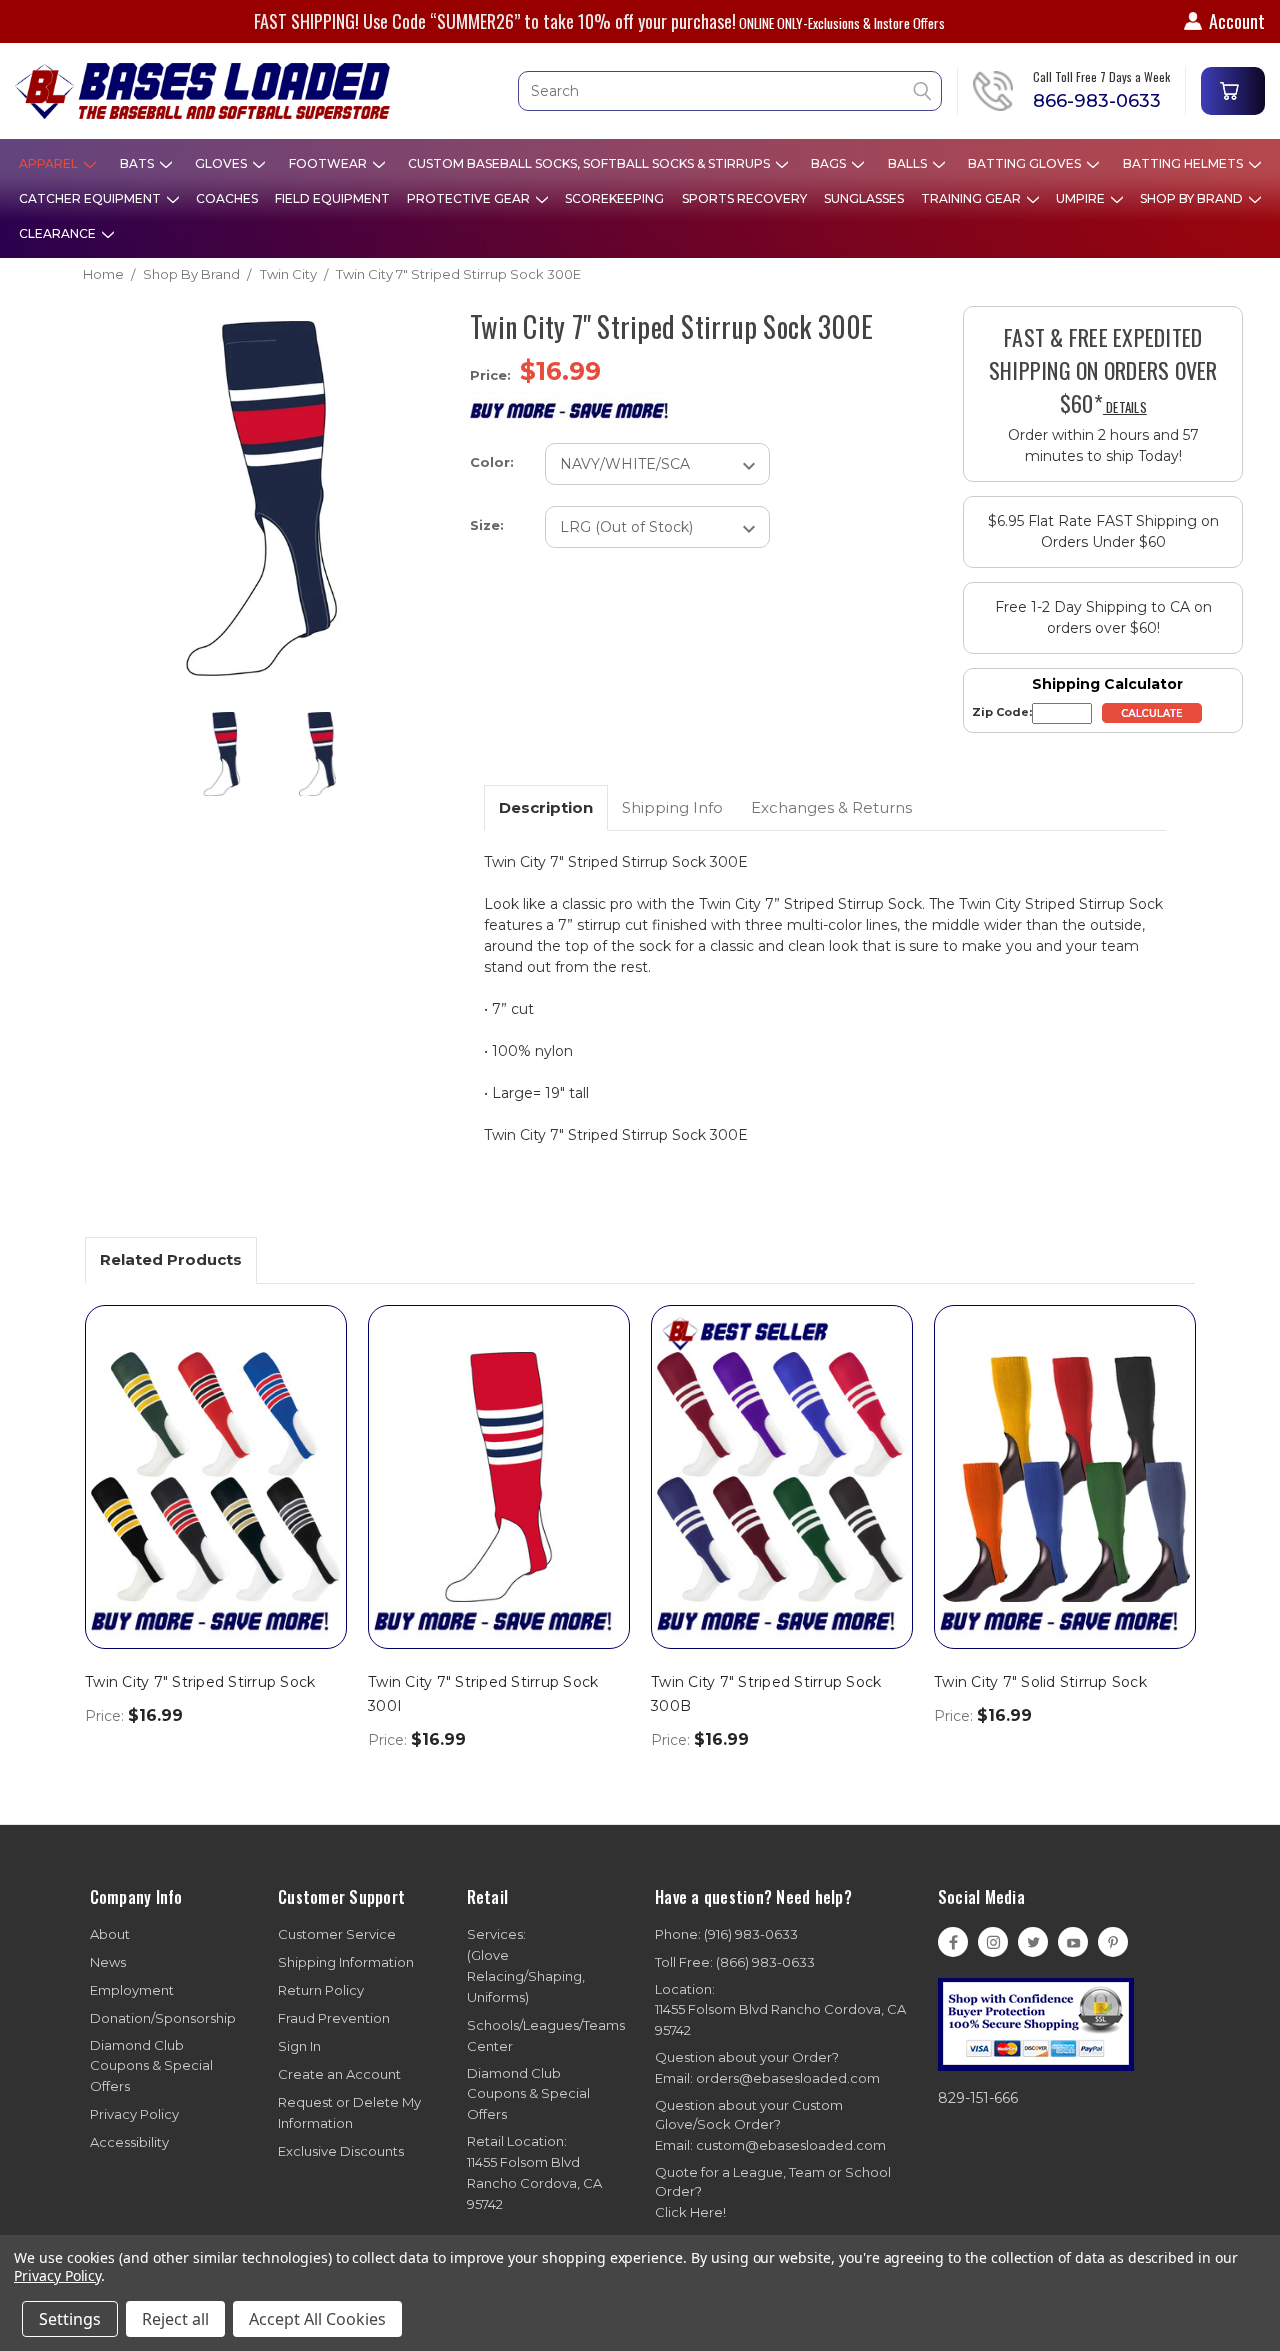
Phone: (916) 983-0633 (726, 1934)
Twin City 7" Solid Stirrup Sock (1040, 1682)
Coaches (227, 198)
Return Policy (321, 1990)
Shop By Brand (1193, 198)
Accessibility (129, 2142)
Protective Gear (470, 198)
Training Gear (972, 198)
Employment (132, 1990)
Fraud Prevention (334, 2018)
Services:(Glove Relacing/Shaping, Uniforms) (526, 1965)
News (108, 1962)
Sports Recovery (744, 198)
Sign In (299, 2046)
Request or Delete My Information (349, 2112)
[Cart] (1233, 91)
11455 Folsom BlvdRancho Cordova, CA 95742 (534, 2172)
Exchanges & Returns (831, 807)
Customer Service (337, 1934)
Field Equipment (332, 198)
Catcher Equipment (91, 198)
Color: (492, 462)
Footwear (329, 163)
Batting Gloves (1026, 163)
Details (1125, 407)
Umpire (1082, 198)
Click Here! (690, 2212)
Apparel (50, 163)
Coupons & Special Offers (151, 2066)
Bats (138, 163)
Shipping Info (672, 807)
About (110, 1934)
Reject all (175, 2319)
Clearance (59, 233)
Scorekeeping (614, 198)
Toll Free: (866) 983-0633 (735, 1962)
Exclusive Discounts (341, 2151)
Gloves (222, 163)
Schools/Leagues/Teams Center (546, 2035)
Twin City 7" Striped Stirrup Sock (200, 1682)
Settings (70, 2319)
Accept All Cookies (317, 2319)
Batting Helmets (1184, 163)
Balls (909, 163)
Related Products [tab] (171, 1259)
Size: (487, 525)
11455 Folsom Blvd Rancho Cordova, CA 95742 (780, 2010)
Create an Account (339, 2074)
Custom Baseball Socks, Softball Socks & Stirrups (590, 163)
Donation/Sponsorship (163, 2018)
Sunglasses (864, 198)
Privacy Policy (134, 2114)
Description (546, 807)
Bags (830, 163)
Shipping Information (346, 1962)
